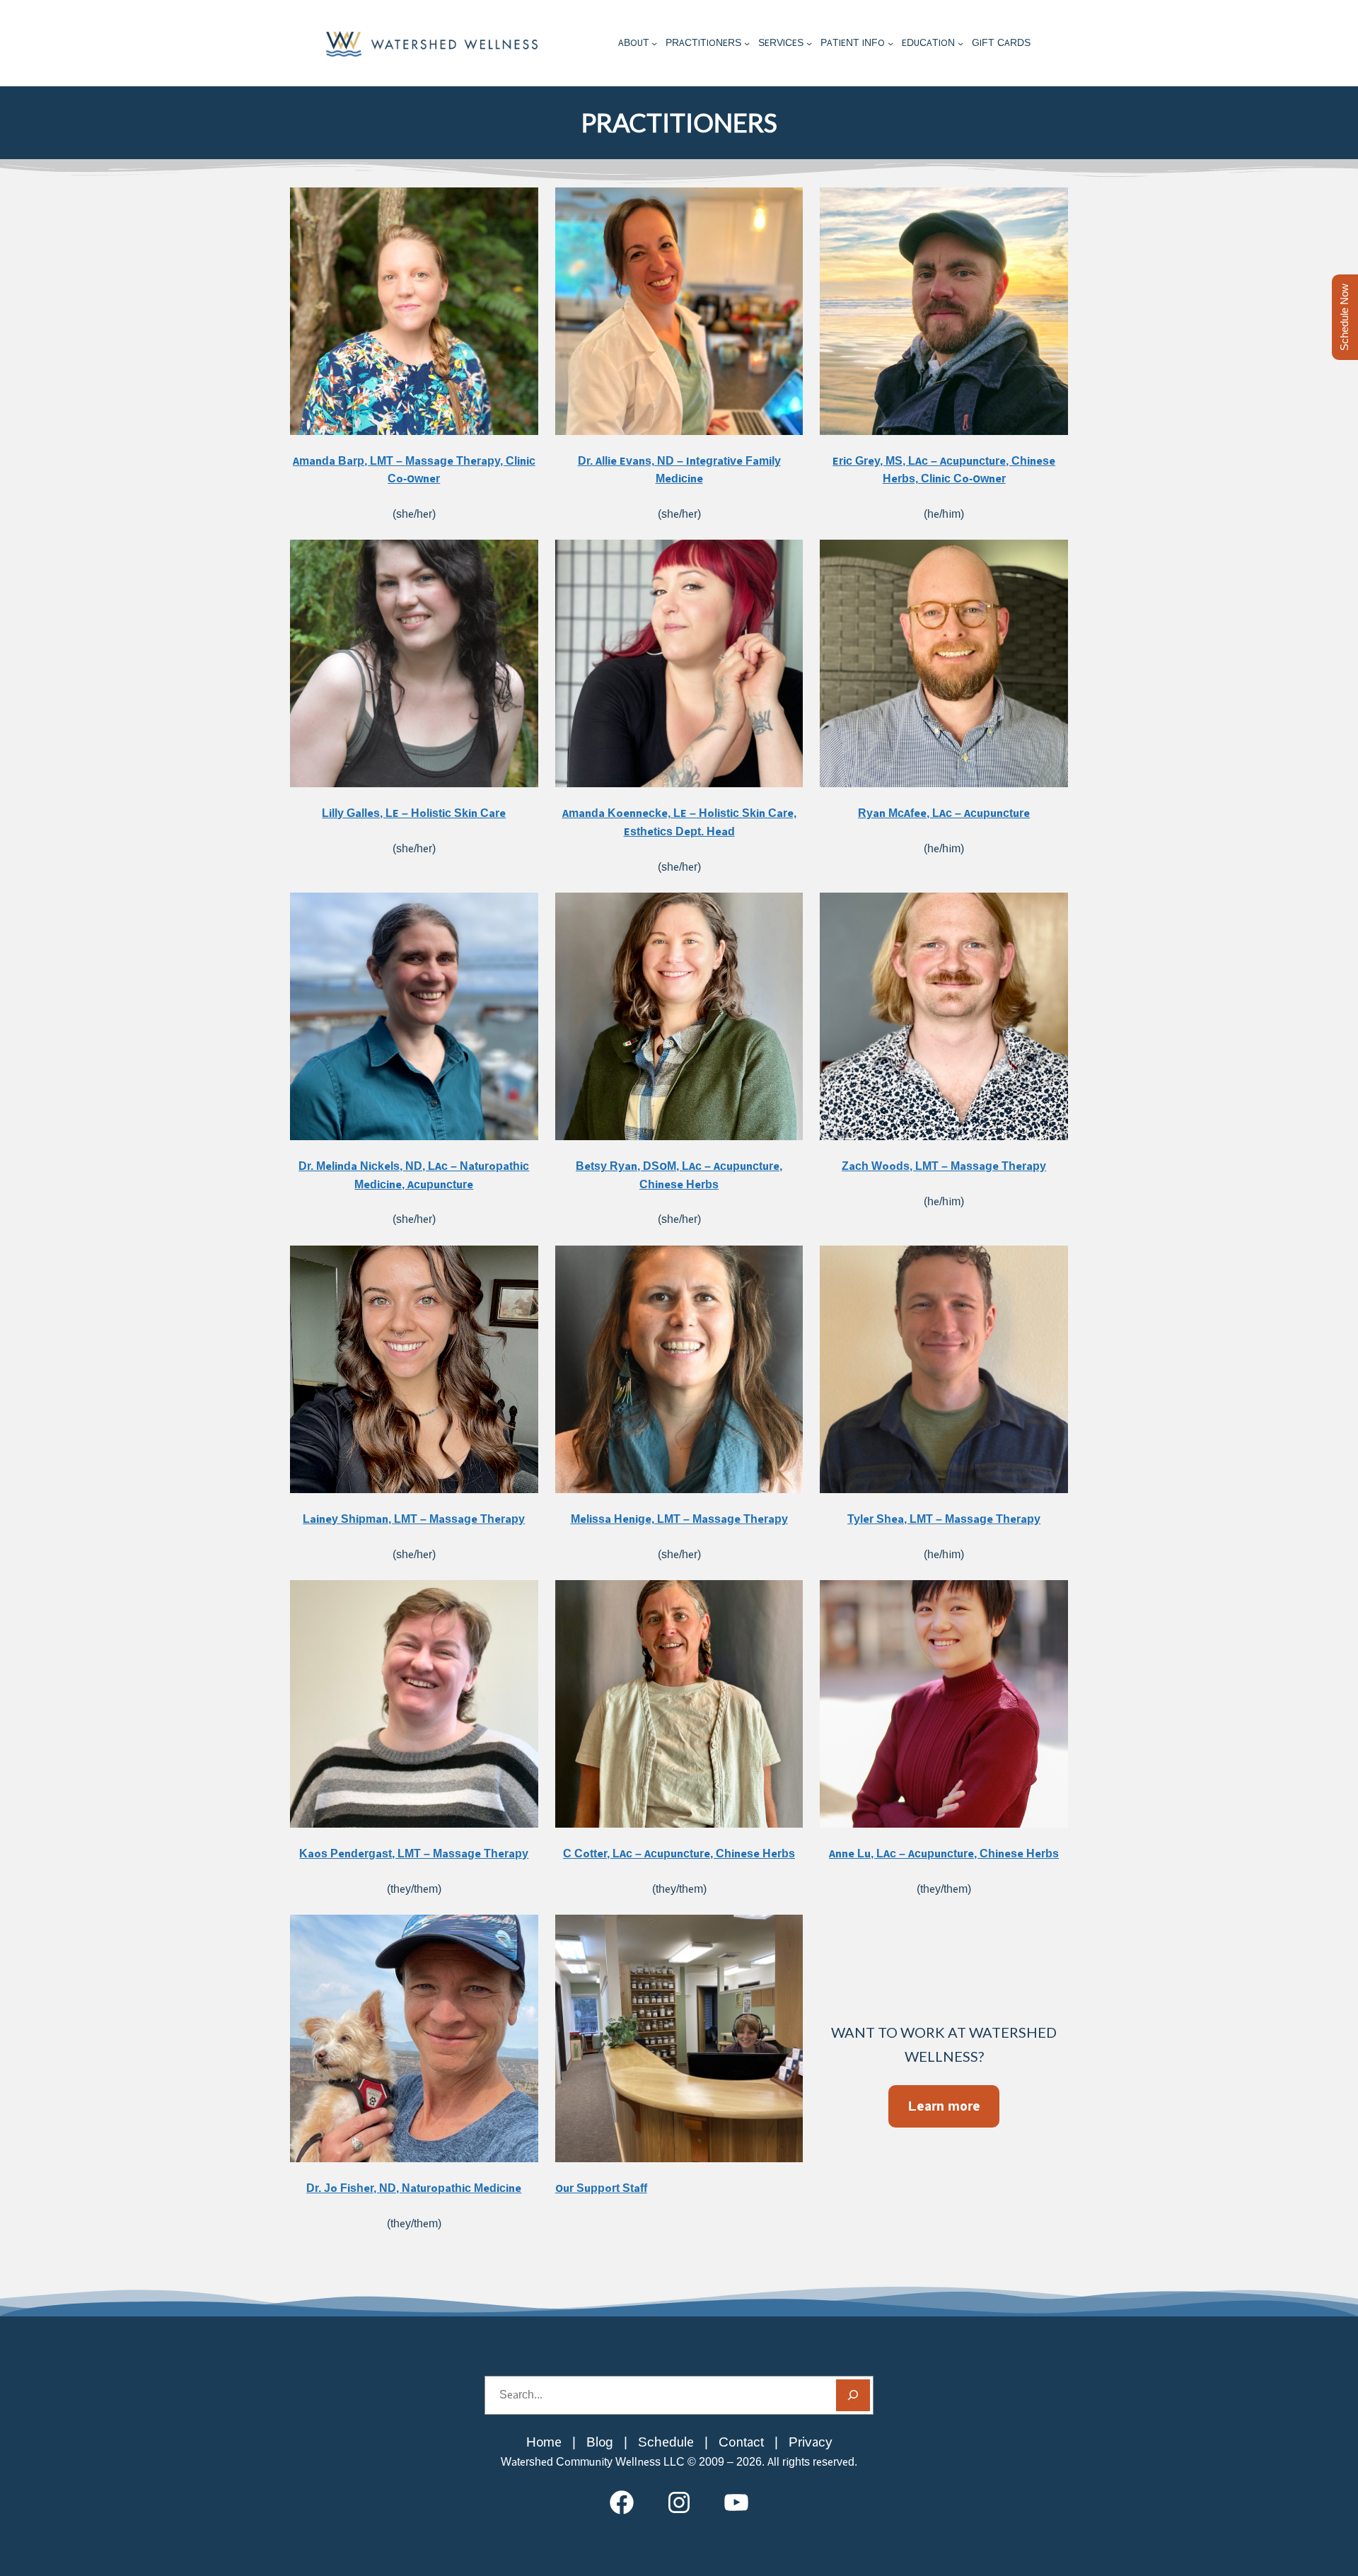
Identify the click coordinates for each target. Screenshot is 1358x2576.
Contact (741, 2442)
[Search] (853, 2395)
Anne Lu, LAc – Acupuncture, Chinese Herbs (944, 1853)
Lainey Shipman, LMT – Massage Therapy (414, 1519)
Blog (600, 2442)
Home (544, 2442)
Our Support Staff (601, 2188)
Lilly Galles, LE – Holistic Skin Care (414, 813)
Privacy (811, 2442)
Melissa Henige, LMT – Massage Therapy (679, 1519)
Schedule (666, 2442)
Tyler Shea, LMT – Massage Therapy (944, 1519)
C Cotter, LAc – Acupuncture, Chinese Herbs (679, 1853)
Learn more (944, 2106)
